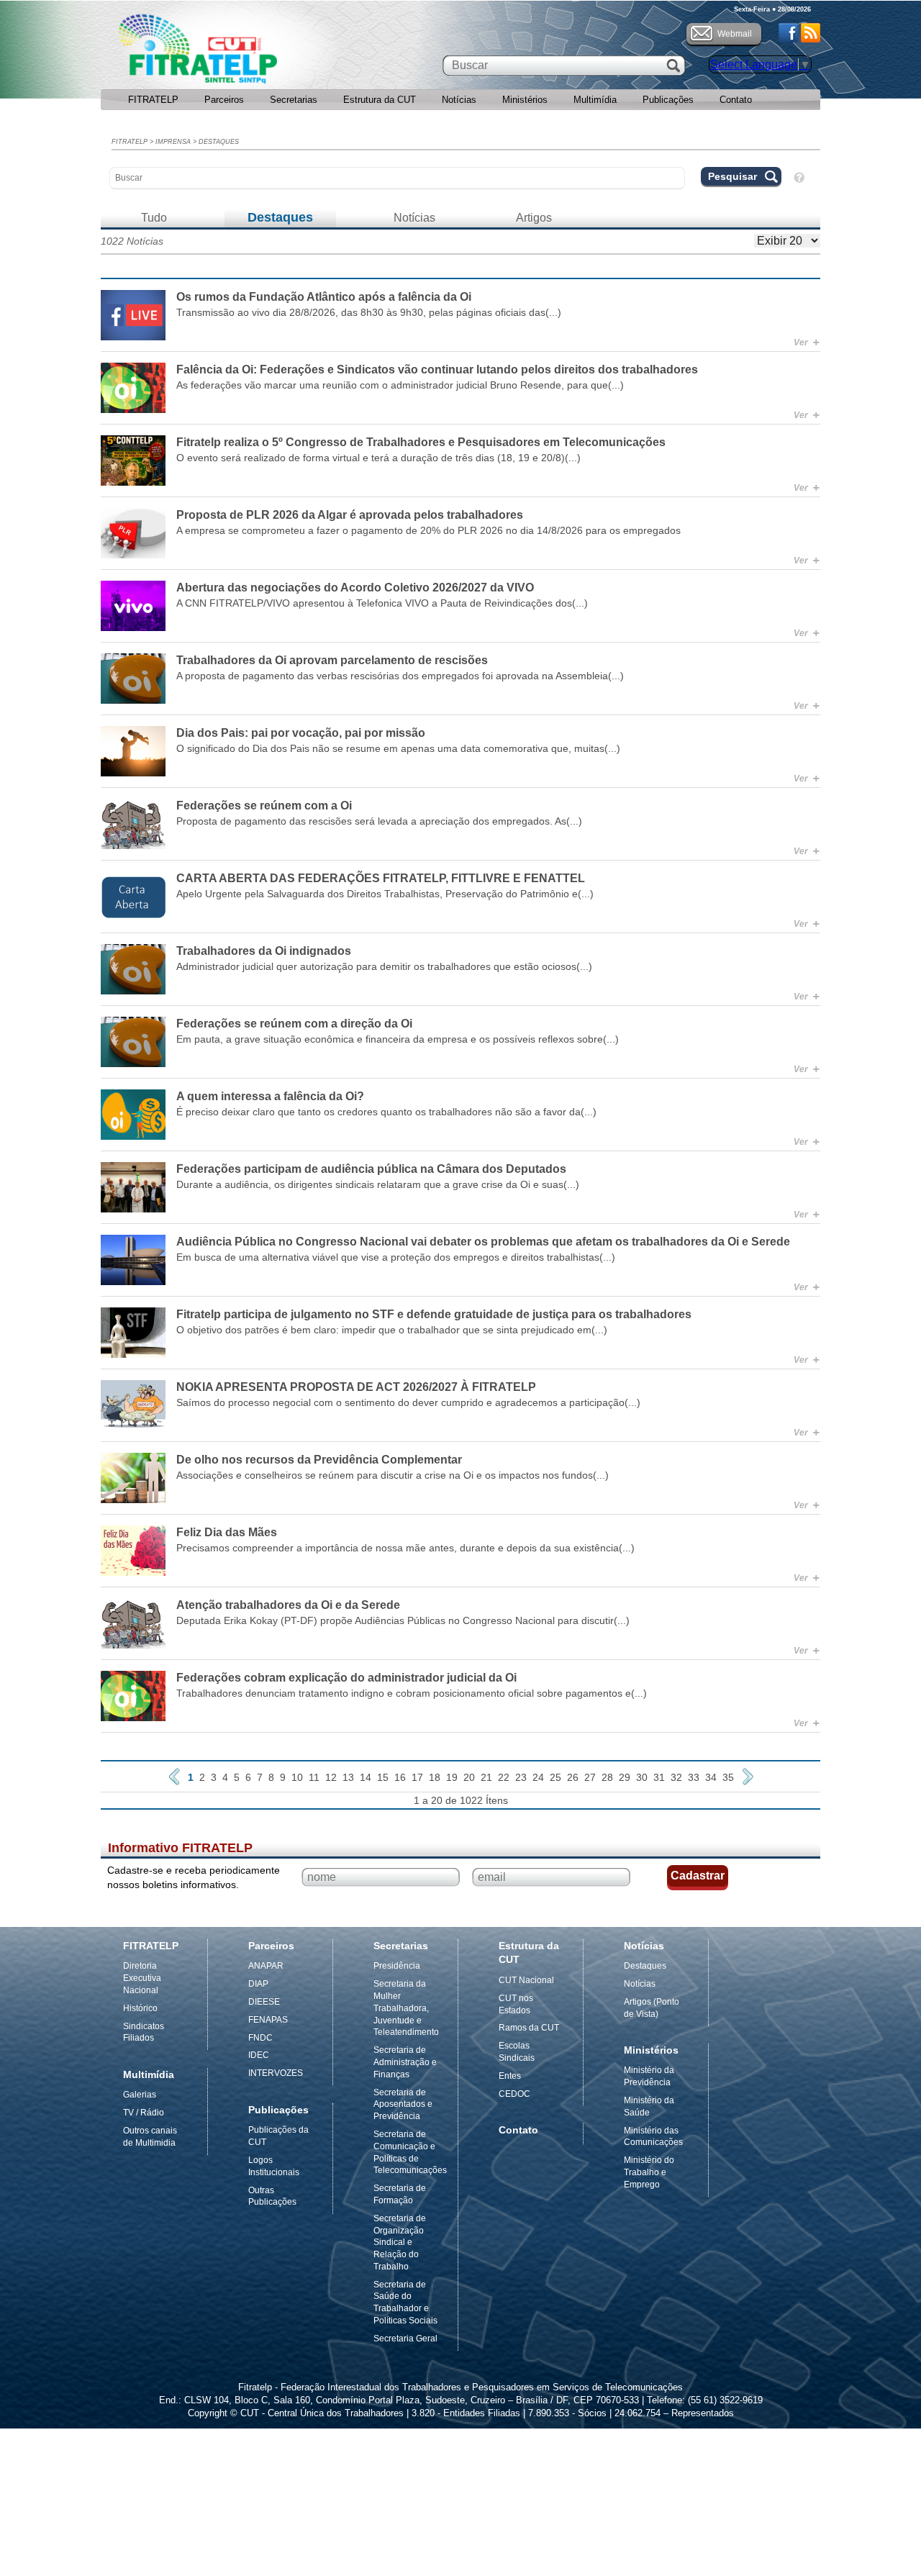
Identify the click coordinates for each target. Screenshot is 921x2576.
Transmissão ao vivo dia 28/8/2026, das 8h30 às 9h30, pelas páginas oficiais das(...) (369, 312)
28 (607, 1777)
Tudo (154, 218)
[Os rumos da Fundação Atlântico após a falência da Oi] (133, 315)
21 (486, 1777)
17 (417, 1777)
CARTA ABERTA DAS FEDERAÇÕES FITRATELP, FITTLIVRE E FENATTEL (381, 878)
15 (383, 1777)
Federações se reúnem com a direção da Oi (294, 1024)
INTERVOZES (276, 2073)
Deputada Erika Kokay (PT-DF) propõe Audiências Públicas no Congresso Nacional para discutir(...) (403, 1620)
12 (331, 1777)
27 (590, 1777)
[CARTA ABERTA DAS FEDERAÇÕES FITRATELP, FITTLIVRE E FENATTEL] (133, 897)
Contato (736, 100)
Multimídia (595, 100)
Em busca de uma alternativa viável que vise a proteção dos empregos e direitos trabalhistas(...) (396, 1257)
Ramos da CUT (529, 2028)
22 (504, 1777)
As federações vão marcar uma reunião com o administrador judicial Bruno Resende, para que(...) (400, 385)
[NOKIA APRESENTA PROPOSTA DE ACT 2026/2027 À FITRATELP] (133, 1405)
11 (314, 1777)
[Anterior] (174, 1777)
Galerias (140, 2095)
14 (366, 1777)
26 (573, 1777)
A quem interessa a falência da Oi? (270, 1096)
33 (694, 1777)
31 (659, 1777)
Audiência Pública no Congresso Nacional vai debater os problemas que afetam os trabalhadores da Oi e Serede (483, 1242)
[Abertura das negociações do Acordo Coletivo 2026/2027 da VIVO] (133, 606)
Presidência (397, 1966)
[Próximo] (748, 1777)
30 (642, 1777)
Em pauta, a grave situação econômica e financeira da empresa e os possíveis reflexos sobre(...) (398, 1039)
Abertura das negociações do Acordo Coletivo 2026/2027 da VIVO (355, 588)
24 (538, 1777)
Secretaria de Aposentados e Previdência (403, 2105)
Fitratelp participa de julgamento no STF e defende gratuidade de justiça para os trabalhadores (434, 1314)
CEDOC (514, 2094)
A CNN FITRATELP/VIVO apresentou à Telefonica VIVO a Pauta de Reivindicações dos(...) (382, 603)
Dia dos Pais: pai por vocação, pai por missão (301, 733)
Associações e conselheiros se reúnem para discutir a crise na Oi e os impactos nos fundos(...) (393, 1475)
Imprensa (173, 142)
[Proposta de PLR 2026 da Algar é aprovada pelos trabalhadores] (133, 533)
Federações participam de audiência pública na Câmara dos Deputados (371, 1169)
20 (469, 1777)
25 (555, 1777)
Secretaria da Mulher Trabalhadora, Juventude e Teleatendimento (406, 2008)
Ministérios (525, 100)
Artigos (534, 218)
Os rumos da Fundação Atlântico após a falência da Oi (324, 297)
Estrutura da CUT (380, 100)
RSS (811, 33)
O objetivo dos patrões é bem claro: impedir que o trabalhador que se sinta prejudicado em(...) (392, 1330)
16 (400, 1777)
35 (728, 1777)
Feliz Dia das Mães (227, 1532)
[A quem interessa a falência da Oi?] (133, 1115)
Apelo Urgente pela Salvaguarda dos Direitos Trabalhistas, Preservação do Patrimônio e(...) (385, 894)
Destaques (219, 142)
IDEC (259, 2055)
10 (297, 1777)
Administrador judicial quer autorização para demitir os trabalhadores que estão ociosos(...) (384, 966)
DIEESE (264, 2002)
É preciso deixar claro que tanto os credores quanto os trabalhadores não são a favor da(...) (386, 1112)
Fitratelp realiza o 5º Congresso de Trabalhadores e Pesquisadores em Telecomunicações (421, 442)
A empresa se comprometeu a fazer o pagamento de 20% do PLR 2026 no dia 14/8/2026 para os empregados (428, 530)
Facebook (788, 33)
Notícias (459, 100)
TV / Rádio (144, 2113)
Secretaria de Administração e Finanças (405, 2062)
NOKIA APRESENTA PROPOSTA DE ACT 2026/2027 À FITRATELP (356, 1387)
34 (711, 1777)
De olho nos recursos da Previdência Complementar (319, 1460)
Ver (807, 343)
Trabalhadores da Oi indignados (264, 951)
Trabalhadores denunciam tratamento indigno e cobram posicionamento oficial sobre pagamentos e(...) (412, 1693)
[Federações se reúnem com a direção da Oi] (133, 1042)
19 (452, 1777)
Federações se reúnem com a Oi (264, 806)
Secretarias (294, 100)
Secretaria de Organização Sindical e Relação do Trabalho (400, 2242)
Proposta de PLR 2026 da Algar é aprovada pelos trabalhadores (350, 515)
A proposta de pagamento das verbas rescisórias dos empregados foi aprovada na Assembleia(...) (400, 676)
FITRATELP (153, 100)
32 (676, 1777)
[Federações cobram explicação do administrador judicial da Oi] (133, 1696)
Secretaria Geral (405, 2339)
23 (521, 1777)
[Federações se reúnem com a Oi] (133, 824)
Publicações (668, 100)
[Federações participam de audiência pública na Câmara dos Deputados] (133, 1187)
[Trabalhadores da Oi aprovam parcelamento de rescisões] (133, 679)
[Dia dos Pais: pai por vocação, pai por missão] (133, 751)
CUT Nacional (526, 1980)
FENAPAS (268, 2020)
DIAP (258, 1984)
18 (435, 1777)
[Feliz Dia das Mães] (133, 1551)
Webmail (735, 34)
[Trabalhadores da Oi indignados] (133, 969)
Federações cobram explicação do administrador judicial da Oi (346, 1678)
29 (625, 1777)
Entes (510, 2076)
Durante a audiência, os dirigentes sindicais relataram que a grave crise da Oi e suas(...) (378, 1184)
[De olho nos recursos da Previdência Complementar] (133, 1478)
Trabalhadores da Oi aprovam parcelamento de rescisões (332, 660)
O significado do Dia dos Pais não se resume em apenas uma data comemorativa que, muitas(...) (398, 748)
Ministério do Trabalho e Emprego (649, 2172)
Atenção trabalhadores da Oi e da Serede (288, 1605)
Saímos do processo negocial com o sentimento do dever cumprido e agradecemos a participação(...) (408, 1402)
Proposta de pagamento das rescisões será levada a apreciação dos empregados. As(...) (379, 821)
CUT (244, 53)
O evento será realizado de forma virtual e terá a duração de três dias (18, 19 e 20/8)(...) (378, 458)
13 (348, 1777)
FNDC (260, 2038)
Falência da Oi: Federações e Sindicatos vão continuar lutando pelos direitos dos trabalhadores (437, 369)
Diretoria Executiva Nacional (142, 1978)
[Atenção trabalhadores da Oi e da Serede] (133, 1623)
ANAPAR (266, 1966)
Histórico (140, 2008)
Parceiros (224, 100)
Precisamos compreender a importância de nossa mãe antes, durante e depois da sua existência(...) (405, 1548)
